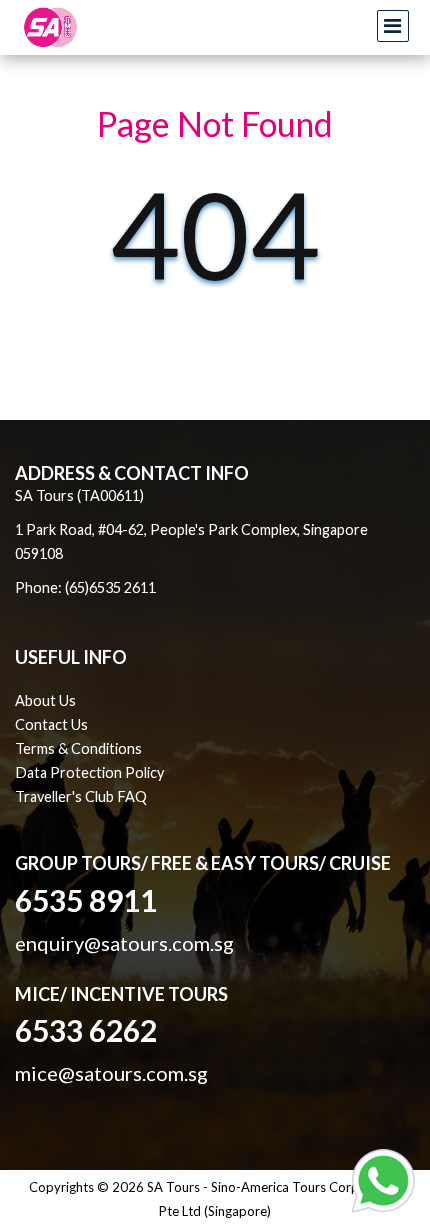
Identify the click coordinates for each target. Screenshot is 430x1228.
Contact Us (51, 724)
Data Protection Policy (89, 772)
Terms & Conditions (78, 748)
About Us (45, 700)
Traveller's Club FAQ (81, 796)
